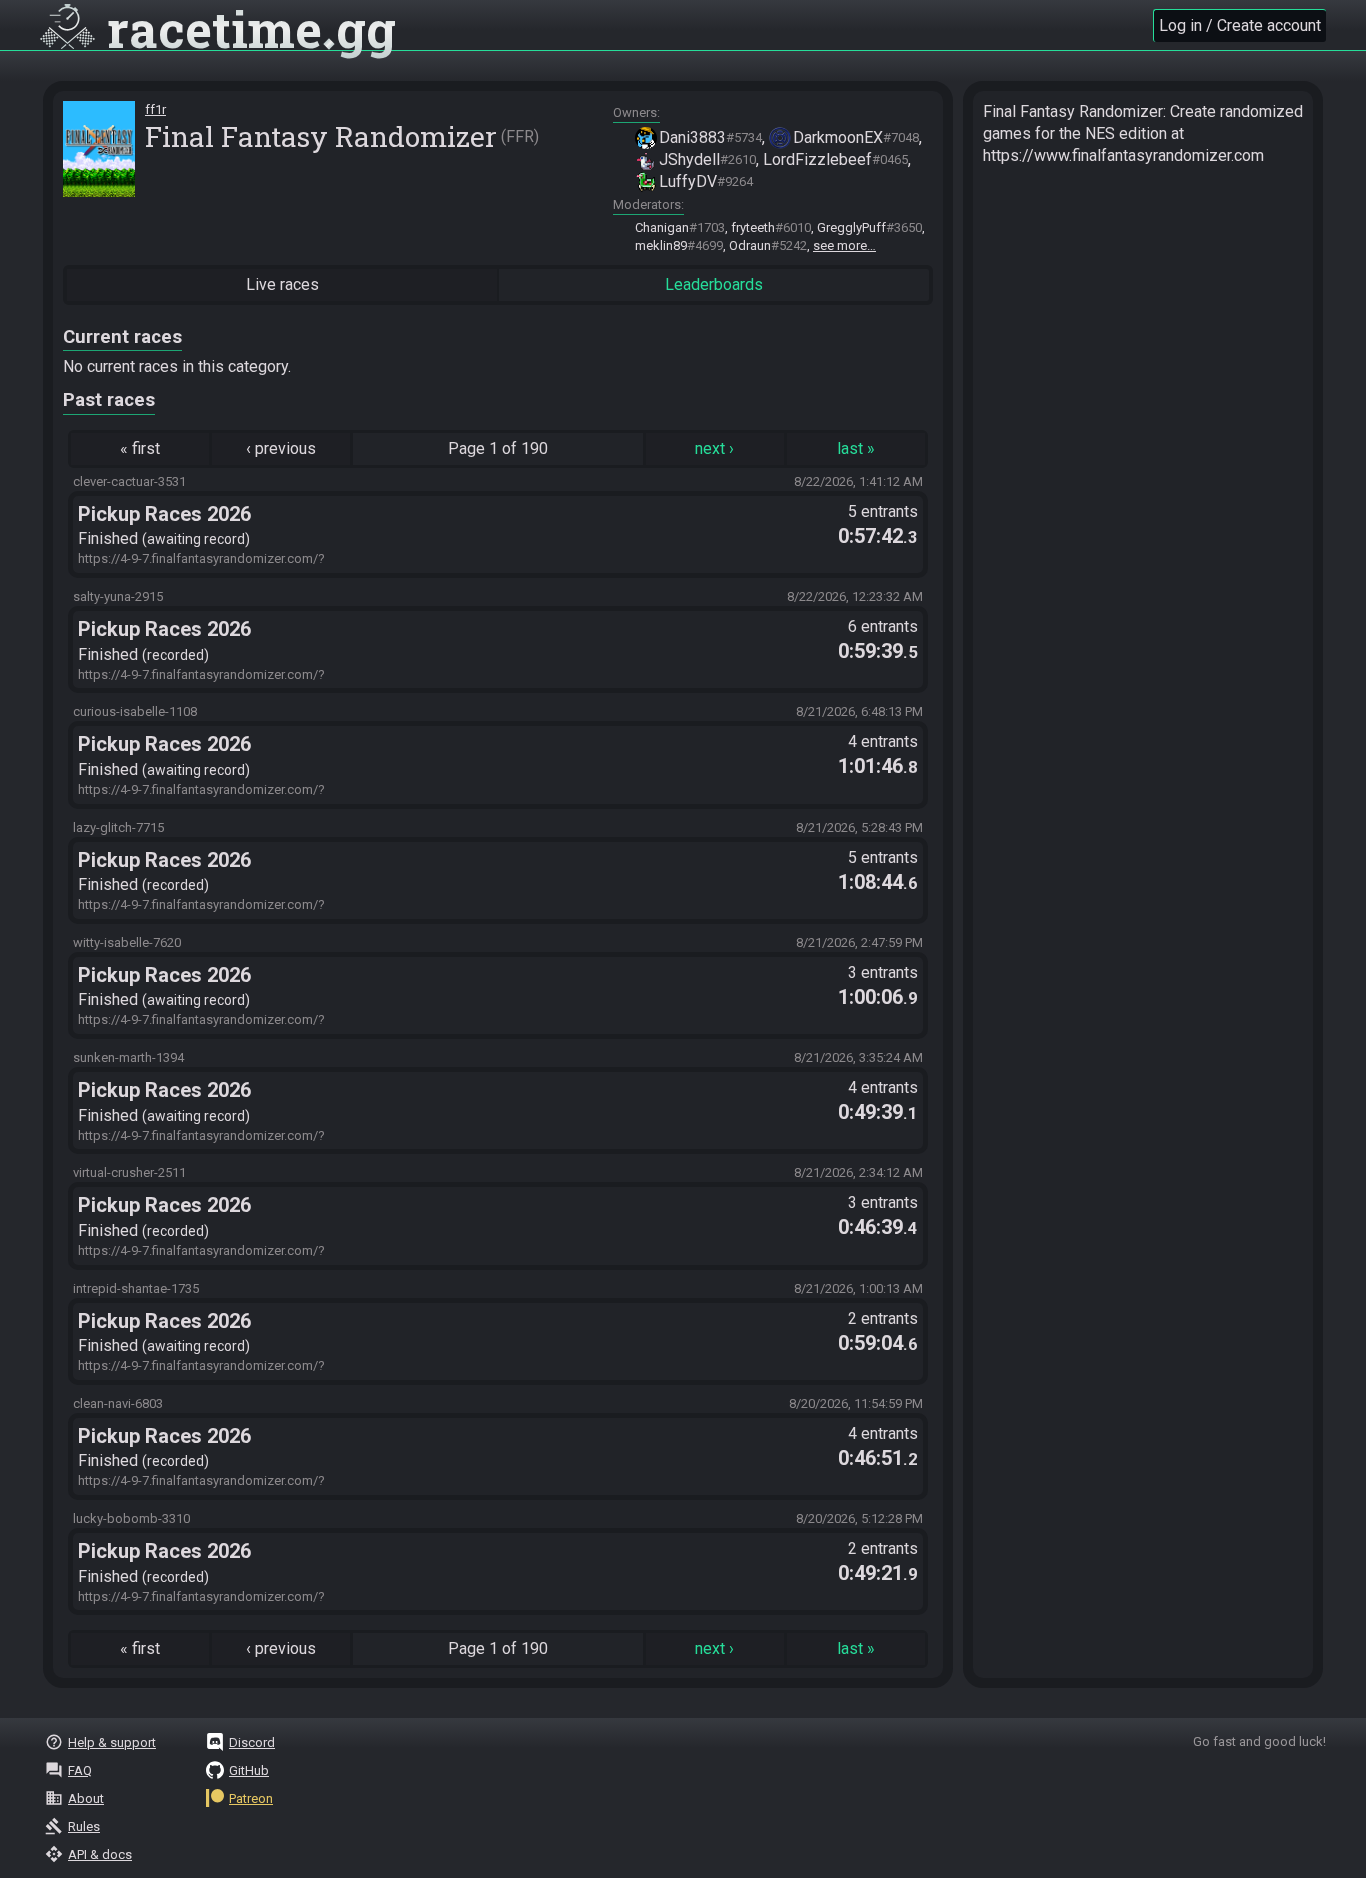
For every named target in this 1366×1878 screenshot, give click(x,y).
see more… (844, 245)
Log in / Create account (1240, 25)
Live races (282, 284)
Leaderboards (714, 284)
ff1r (155, 109)
